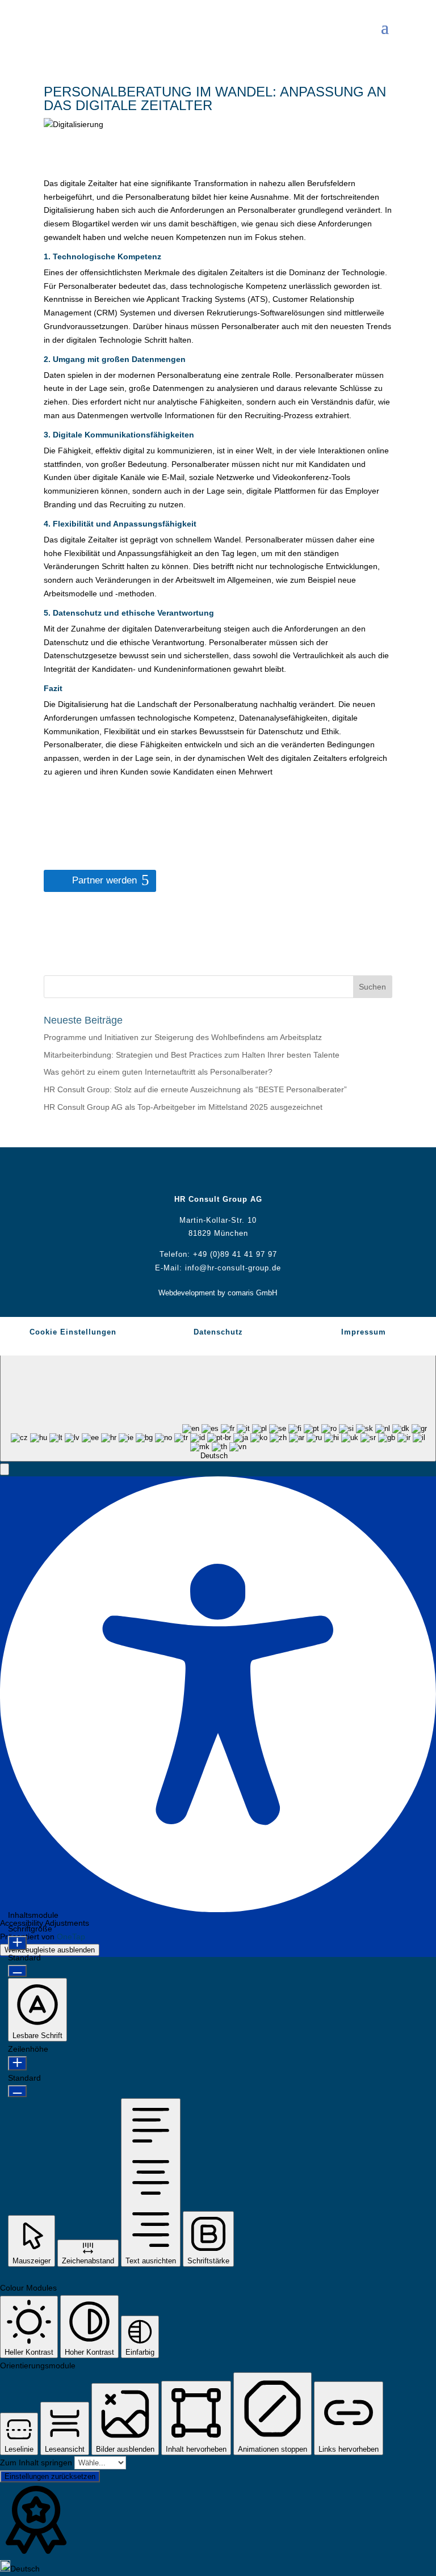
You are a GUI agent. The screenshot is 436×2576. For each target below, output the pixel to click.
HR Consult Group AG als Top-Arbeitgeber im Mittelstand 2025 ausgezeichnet (183, 1107)
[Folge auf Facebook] (184, 1173)
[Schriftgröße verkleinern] (17, 1971)
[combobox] (218, 1403)
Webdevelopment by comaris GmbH (218, 1293)
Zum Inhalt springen (37, 2463)
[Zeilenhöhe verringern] (17, 2091)
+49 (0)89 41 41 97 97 (235, 1254)
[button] (5, 1469)
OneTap (71, 1937)
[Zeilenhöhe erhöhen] (17, 2063)
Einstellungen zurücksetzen (50, 2476)
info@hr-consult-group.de (233, 1268)
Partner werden (104, 880)
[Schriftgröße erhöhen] (17, 1943)
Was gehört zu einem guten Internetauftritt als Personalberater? (158, 1072)
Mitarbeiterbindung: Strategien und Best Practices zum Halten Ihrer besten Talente (192, 1055)
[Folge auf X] (207, 1173)
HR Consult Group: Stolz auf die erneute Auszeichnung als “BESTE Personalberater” (195, 1089)
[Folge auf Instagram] (252, 1173)
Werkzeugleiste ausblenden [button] (50, 1950)
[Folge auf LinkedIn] (229, 1173)
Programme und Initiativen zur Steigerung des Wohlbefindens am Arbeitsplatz (183, 1037)
